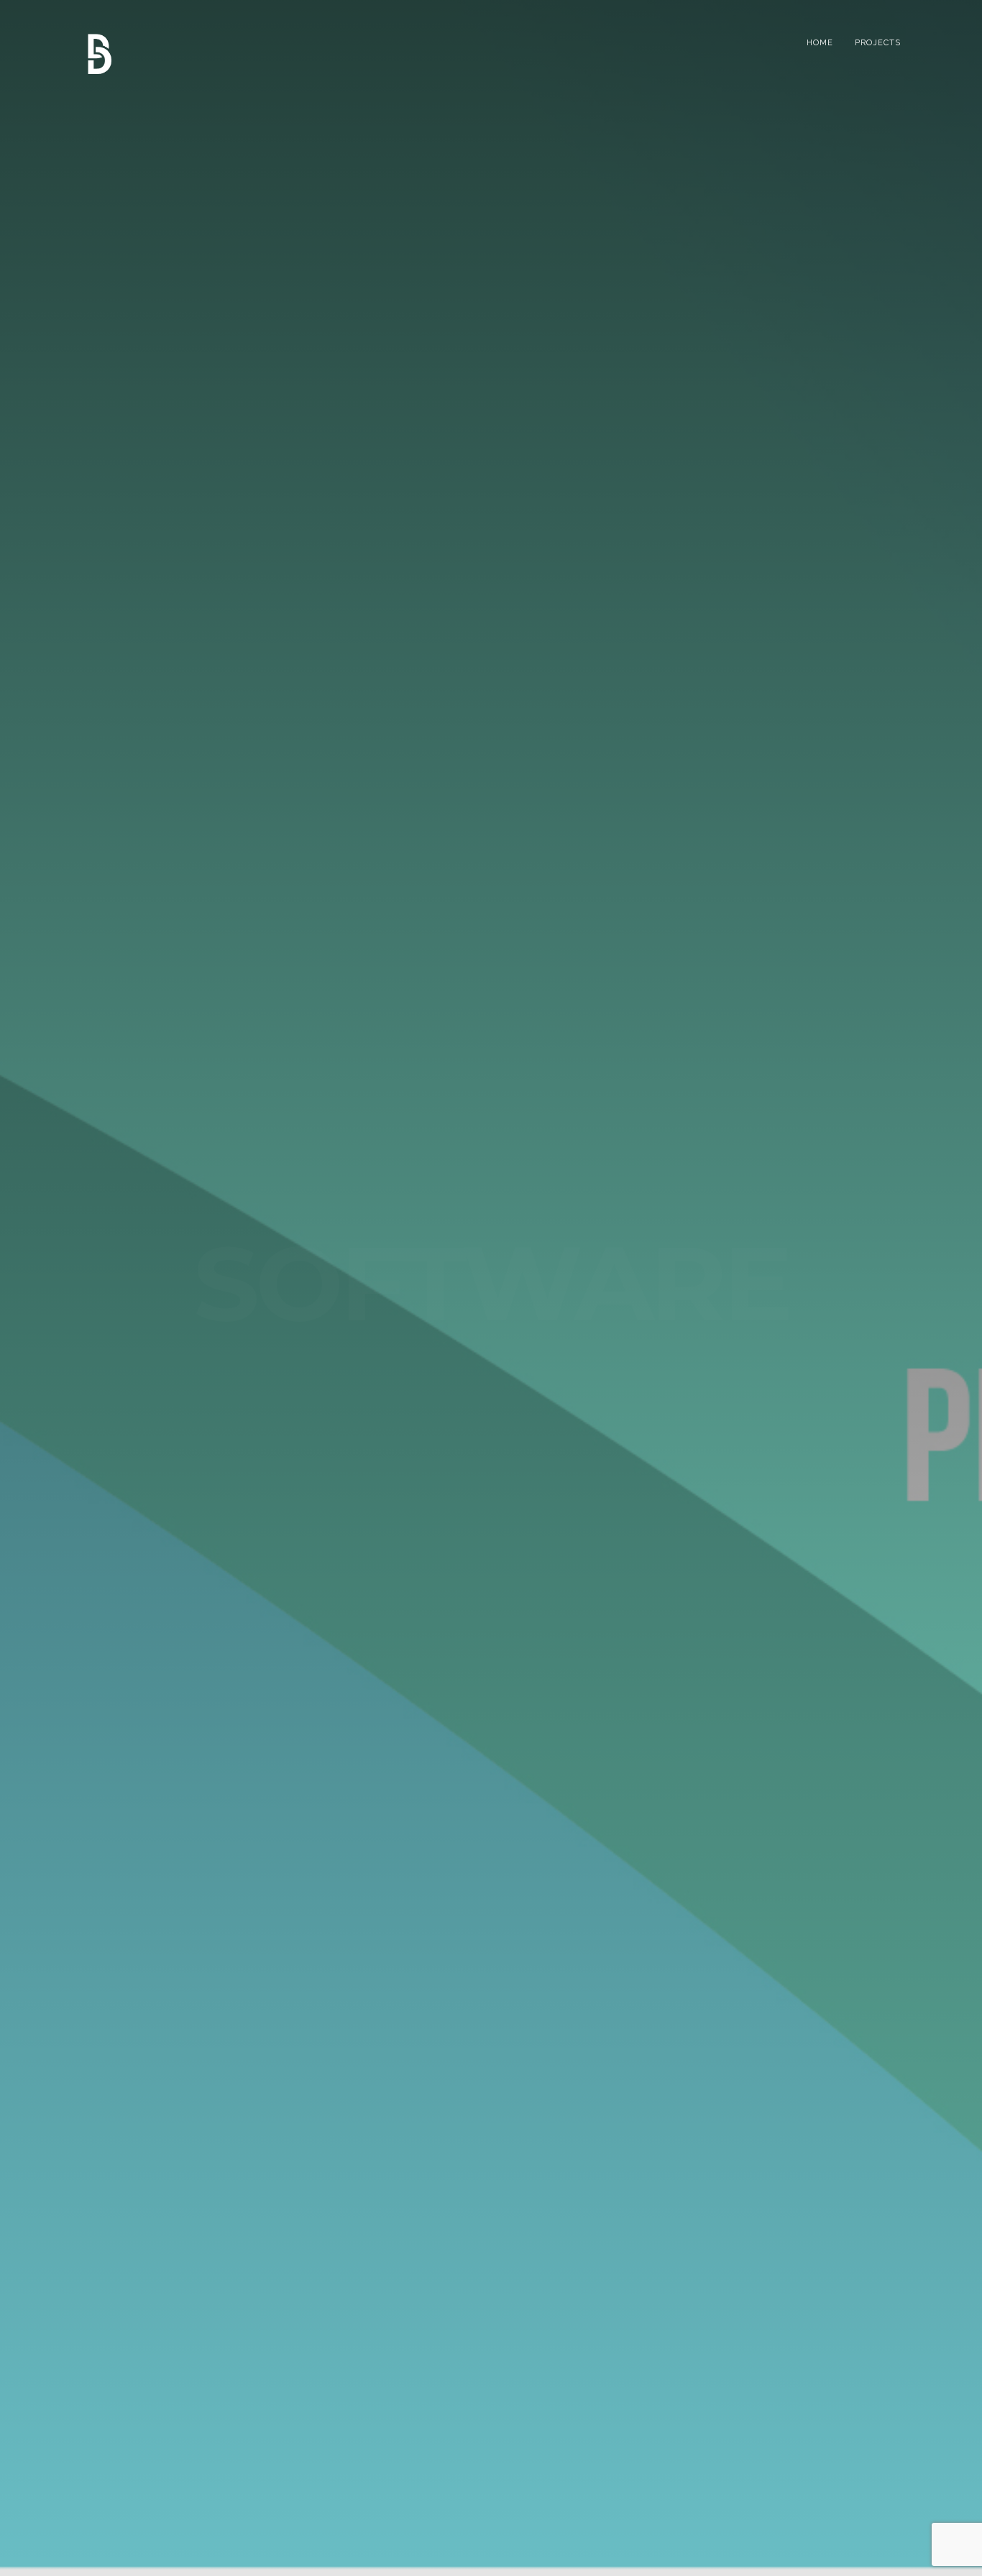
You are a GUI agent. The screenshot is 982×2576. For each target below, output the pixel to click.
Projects (878, 43)
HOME (820, 43)
